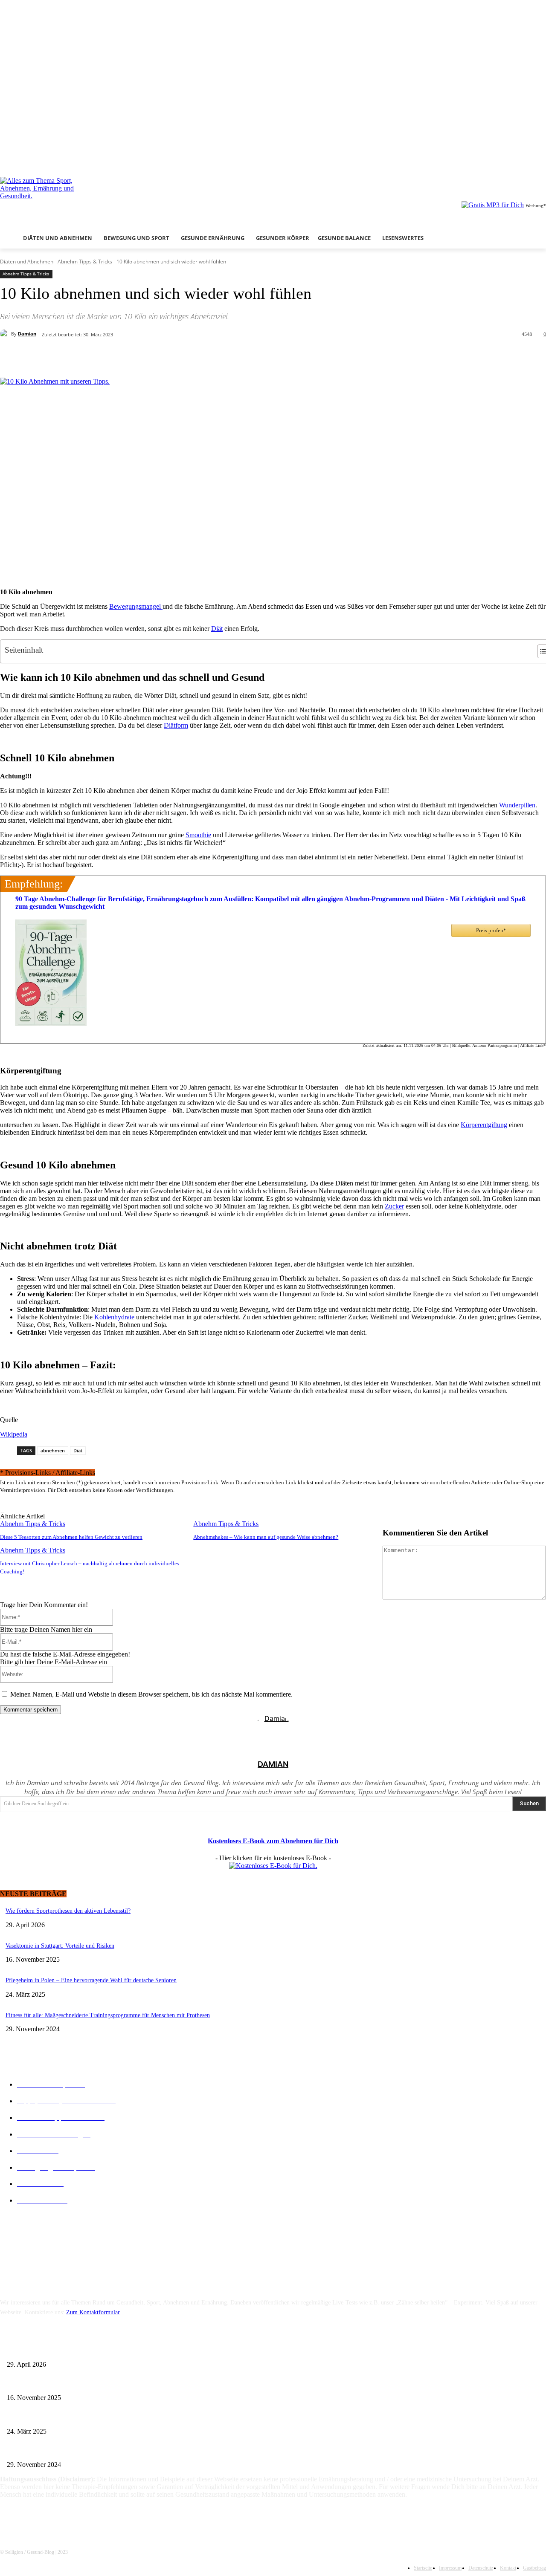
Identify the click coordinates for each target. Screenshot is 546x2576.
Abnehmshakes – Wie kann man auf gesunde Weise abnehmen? (266, 1537)
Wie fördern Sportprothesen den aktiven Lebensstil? (68, 1911)
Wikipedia (14, 1434)
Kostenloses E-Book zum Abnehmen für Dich (273, 1841)
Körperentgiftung (484, 1125)
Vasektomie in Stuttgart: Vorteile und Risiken (60, 1946)
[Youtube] (541, 159)
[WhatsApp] (172, 356)
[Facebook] (506, 159)
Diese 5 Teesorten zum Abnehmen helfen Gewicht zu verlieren (71, 1537)
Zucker (394, 1206)
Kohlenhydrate (114, 1317)
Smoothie (198, 835)
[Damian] (6, 334)
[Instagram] (518, 159)
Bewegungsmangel (136, 606)
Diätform (176, 725)
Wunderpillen (517, 805)
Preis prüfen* (491, 930)
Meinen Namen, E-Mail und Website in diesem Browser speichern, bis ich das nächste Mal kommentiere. (151, 1694)
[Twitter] (529, 159)
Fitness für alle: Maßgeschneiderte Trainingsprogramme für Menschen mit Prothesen (108, 2015)
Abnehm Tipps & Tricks (85, 262)
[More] (204, 356)
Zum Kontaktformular (93, 2312)
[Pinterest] (141, 356)
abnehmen (53, 1450)
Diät (217, 629)
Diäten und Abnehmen (27, 262)
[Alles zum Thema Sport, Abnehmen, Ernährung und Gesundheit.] (82, 198)
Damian (27, 334)
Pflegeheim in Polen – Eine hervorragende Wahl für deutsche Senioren (91, 1980)
